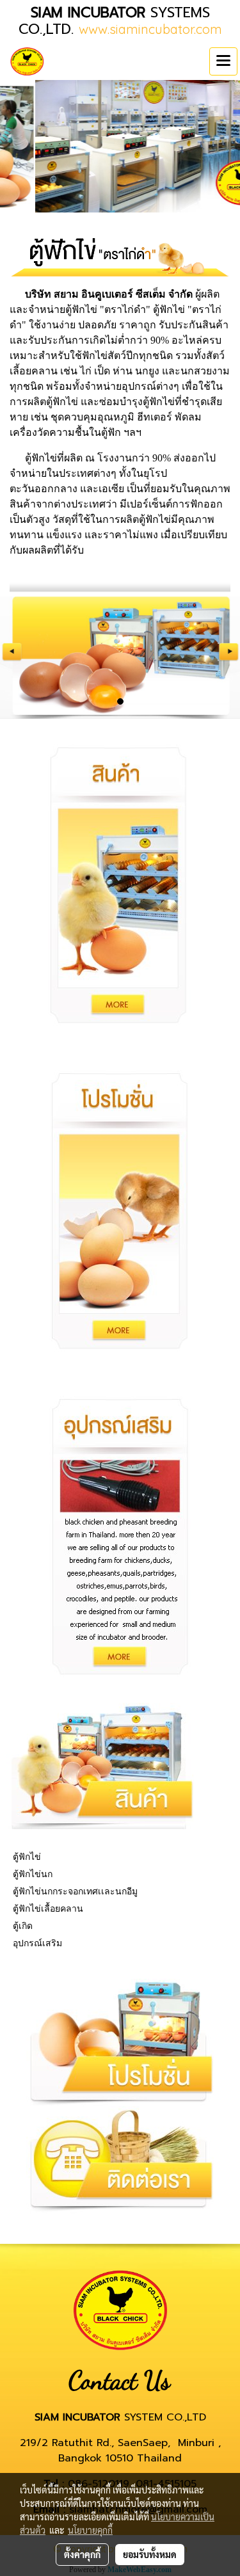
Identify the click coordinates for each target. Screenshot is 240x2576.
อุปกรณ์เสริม (37, 1943)
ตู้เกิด (23, 1926)
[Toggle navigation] (223, 61)
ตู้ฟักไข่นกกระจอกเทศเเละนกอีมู (75, 1891)
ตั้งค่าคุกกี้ (82, 2554)
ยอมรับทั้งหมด (150, 2554)
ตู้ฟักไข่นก (33, 1874)
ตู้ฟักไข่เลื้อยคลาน (48, 1908)
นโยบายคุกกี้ (90, 2530)
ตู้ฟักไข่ (27, 1857)
